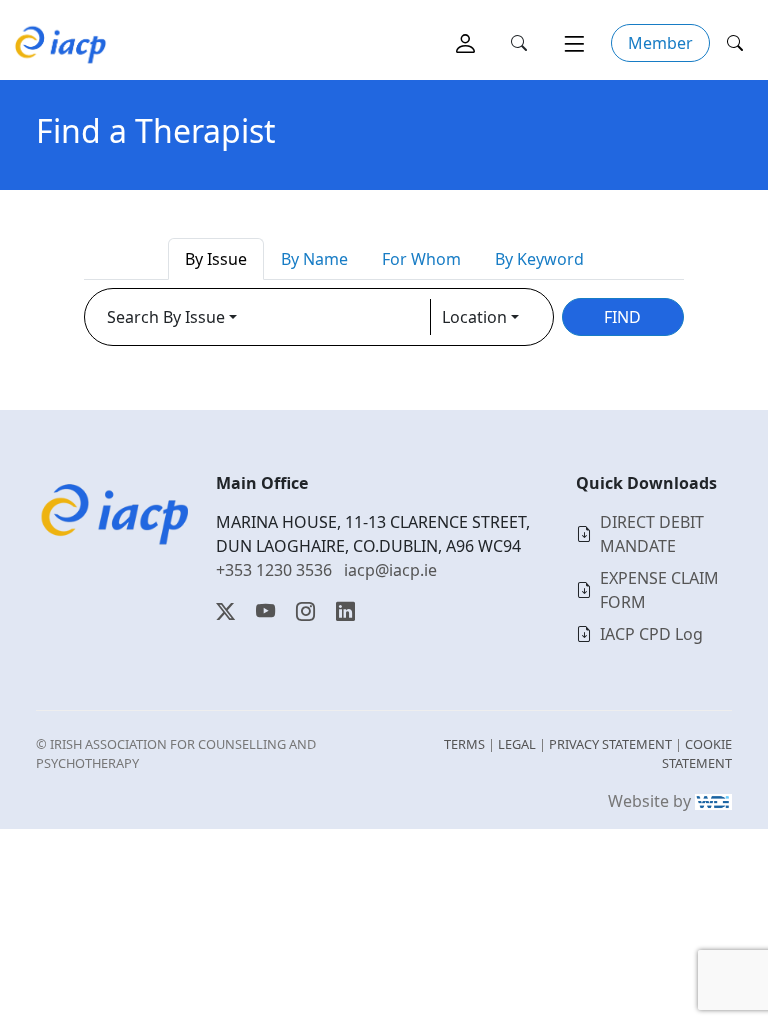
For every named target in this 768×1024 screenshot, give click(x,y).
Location (474, 317)
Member (660, 43)
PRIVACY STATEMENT (610, 744)
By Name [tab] (314, 259)
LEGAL (517, 744)
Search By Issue (166, 317)
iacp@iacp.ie (390, 570)
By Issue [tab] (216, 259)
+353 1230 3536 (274, 570)
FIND (622, 317)
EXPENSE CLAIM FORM (659, 590)
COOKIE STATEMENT (697, 753)
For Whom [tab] (421, 259)
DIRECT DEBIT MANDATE (652, 534)
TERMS (464, 744)
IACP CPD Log (651, 634)
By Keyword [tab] (539, 259)
